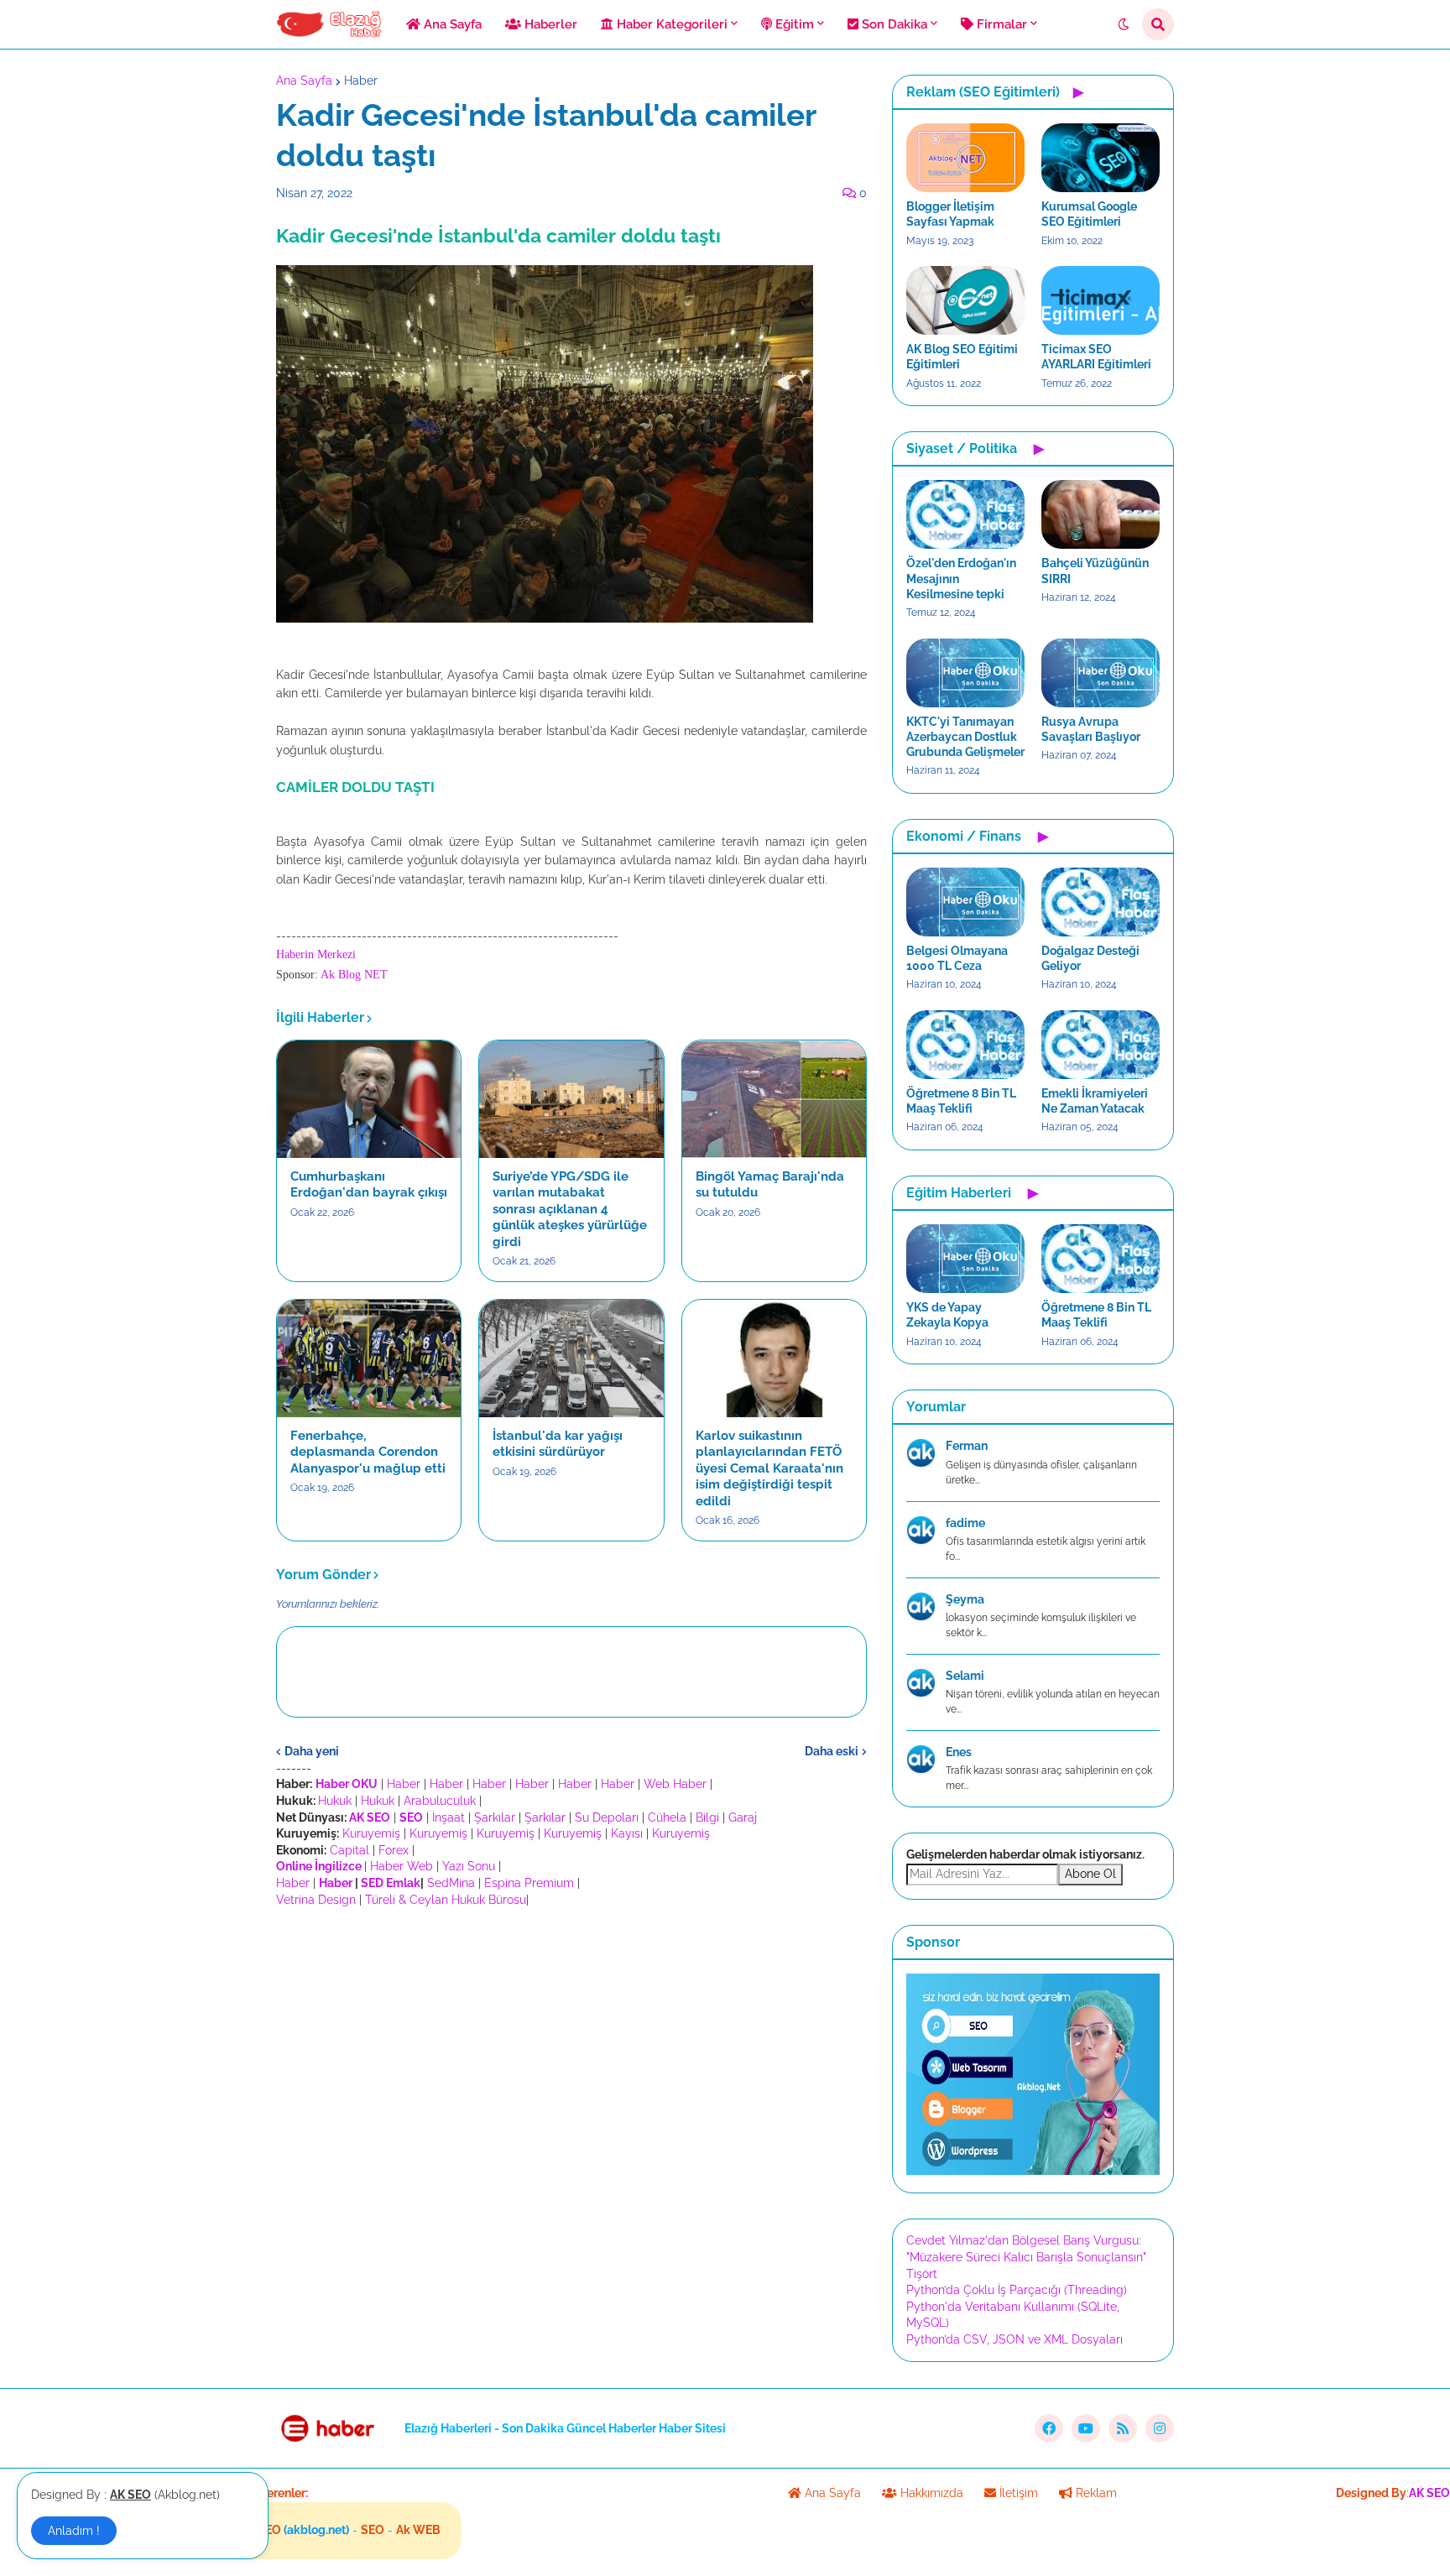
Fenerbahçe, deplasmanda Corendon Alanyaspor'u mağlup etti (368, 1452)
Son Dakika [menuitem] (893, 24)
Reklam (1095, 2493)
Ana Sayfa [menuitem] (451, 24)
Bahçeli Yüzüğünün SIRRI (1095, 571)
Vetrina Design (316, 1900)
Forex (394, 1850)
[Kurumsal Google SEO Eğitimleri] (1101, 158)
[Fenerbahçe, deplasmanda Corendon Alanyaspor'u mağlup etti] (369, 1358)
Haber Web (402, 1866)
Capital (349, 1850)
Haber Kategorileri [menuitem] (670, 24)
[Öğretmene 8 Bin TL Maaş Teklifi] (965, 1045)
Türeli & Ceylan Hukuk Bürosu (446, 1900)
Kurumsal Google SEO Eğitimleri (1089, 214)
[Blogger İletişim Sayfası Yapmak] (965, 158)
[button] (1124, 24)
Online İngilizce (319, 1866)
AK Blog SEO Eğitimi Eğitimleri (962, 357)
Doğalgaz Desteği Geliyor (1090, 958)
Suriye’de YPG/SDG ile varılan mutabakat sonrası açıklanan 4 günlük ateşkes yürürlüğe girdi (570, 1209)
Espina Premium (529, 1883)
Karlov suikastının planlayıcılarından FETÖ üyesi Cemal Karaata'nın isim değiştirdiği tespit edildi (769, 1468)
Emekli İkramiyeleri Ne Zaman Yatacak (1095, 1101)
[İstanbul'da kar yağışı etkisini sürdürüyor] (571, 1358)
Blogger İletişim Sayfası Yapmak (950, 214)
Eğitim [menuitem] (793, 24)
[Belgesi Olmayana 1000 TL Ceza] (965, 902)
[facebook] (1049, 2428)
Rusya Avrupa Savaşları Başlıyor (1091, 729)
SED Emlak (391, 1883)
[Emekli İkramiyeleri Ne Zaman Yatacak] (1101, 1045)
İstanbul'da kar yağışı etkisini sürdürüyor (558, 1444)
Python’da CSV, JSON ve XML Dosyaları (1014, 2339)
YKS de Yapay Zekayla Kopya (947, 1315)
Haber (361, 81)
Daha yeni (312, 1751)
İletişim (1017, 2493)
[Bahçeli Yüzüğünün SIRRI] (1101, 514)
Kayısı (627, 1833)
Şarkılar (495, 1817)
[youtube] (1086, 2428)
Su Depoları (607, 1817)
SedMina (451, 1883)
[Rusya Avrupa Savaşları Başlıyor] (1101, 673)
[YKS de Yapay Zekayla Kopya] (965, 1259)
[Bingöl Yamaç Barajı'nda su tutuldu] (774, 1099)
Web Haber (675, 1784)
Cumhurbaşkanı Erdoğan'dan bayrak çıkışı (369, 1185)
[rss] (1123, 2428)
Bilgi (707, 1817)
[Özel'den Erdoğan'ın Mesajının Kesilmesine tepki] (965, 514)
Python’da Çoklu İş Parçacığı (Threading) (1017, 2290)
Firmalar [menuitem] (1000, 24)
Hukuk (335, 1801)
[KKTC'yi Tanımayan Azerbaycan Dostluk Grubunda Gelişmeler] (965, 673)
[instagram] (1160, 2428)
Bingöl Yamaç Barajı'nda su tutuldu (770, 1185)
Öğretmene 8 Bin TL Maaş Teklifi (961, 1101)
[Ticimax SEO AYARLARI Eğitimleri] (1101, 300)
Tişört (922, 2274)
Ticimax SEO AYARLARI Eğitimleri (1096, 357)
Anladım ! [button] (74, 2531)
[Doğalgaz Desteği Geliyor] (1101, 902)
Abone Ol (1090, 1874)
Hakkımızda (930, 2493)
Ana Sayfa (304, 81)
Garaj (743, 1817)
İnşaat (449, 1817)
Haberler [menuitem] (549, 24)
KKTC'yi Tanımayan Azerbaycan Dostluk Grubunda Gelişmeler (965, 737)
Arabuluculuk (440, 1801)
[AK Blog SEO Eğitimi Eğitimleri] (965, 300)
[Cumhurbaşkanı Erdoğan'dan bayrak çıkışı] (369, 1099)
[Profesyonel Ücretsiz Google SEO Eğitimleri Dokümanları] (1033, 2171)
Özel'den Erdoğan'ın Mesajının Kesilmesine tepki (961, 578)
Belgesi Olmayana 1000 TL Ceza (957, 958)
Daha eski (832, 1751)
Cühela (667, 1817)
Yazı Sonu (469, 1866)
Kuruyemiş (371, 1833)
